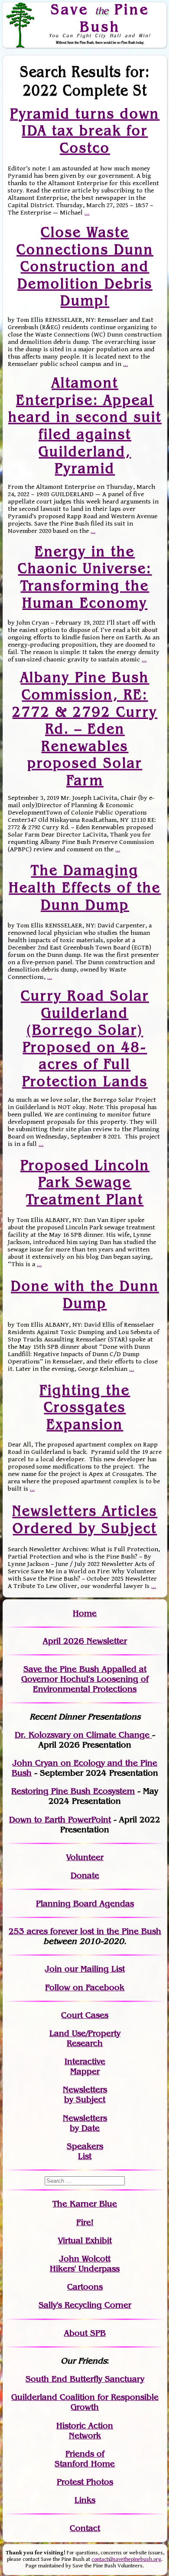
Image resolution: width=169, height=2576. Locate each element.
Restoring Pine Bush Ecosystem (73, 1791)
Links (85, 2500)
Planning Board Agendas (85, 1904)
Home (85, 1613)
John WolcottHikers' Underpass (85, 2264)
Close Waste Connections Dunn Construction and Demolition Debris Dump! (85, 266)
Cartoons (85, 2287)
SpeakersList (85, 2151)
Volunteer (85, 1857)
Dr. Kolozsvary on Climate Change (83, 1735)
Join (54, 1969)
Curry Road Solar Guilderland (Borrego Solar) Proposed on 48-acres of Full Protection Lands (85, 1038)
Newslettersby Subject (85, 2095)
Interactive (85, 2061)
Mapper (85, 2071)
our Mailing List (93, 1969)
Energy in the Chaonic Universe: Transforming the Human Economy (85, 577)
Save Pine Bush (100, 18)
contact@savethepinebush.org (126, 2559)
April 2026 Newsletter (85, 1641)
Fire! (85, 2222)
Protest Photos (85, 2482)
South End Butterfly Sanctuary (85, 2379)
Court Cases (85, 2015)
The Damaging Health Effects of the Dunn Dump (85, 887)
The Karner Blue (85, 2204)
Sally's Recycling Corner (85, 2305)
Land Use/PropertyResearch (85, 2038)
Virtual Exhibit (85, 2241)
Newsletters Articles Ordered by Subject (85, 1519)
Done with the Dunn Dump (85, 1294)
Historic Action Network (85, 2431)
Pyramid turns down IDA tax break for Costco (85, 130)
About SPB (85, 2333)
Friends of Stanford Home (85, 2459)
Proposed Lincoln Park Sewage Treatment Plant (85, 1182)
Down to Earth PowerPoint (60, 1820)
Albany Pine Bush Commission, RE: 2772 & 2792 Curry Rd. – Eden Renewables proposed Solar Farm (85, 729)
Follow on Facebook (85, 1987)
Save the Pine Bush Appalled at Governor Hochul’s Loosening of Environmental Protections (85, 1679)
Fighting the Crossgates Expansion (85, 1407)
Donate (85, 1875)
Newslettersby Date (85, 2123)
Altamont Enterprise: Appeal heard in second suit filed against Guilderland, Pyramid (85, 425)
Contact (85, 2528)
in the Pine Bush (111, 1931)
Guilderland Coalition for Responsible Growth (85, 2402)
